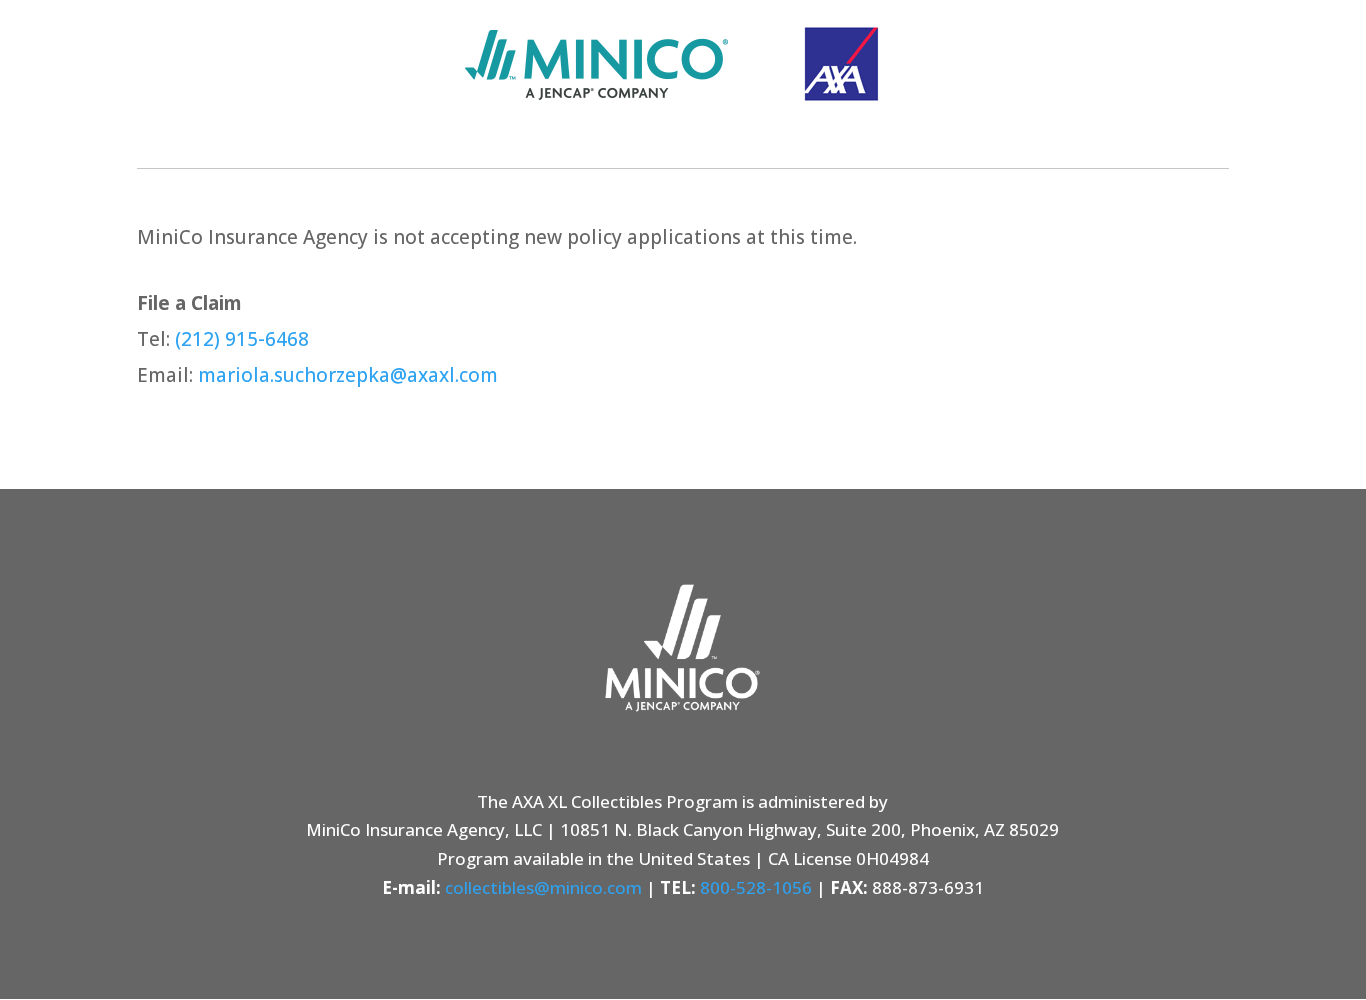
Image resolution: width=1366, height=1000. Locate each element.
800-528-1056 (756, 887)
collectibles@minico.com (543, 887)
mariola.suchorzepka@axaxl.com (348, 375)
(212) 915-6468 (242, 339)
